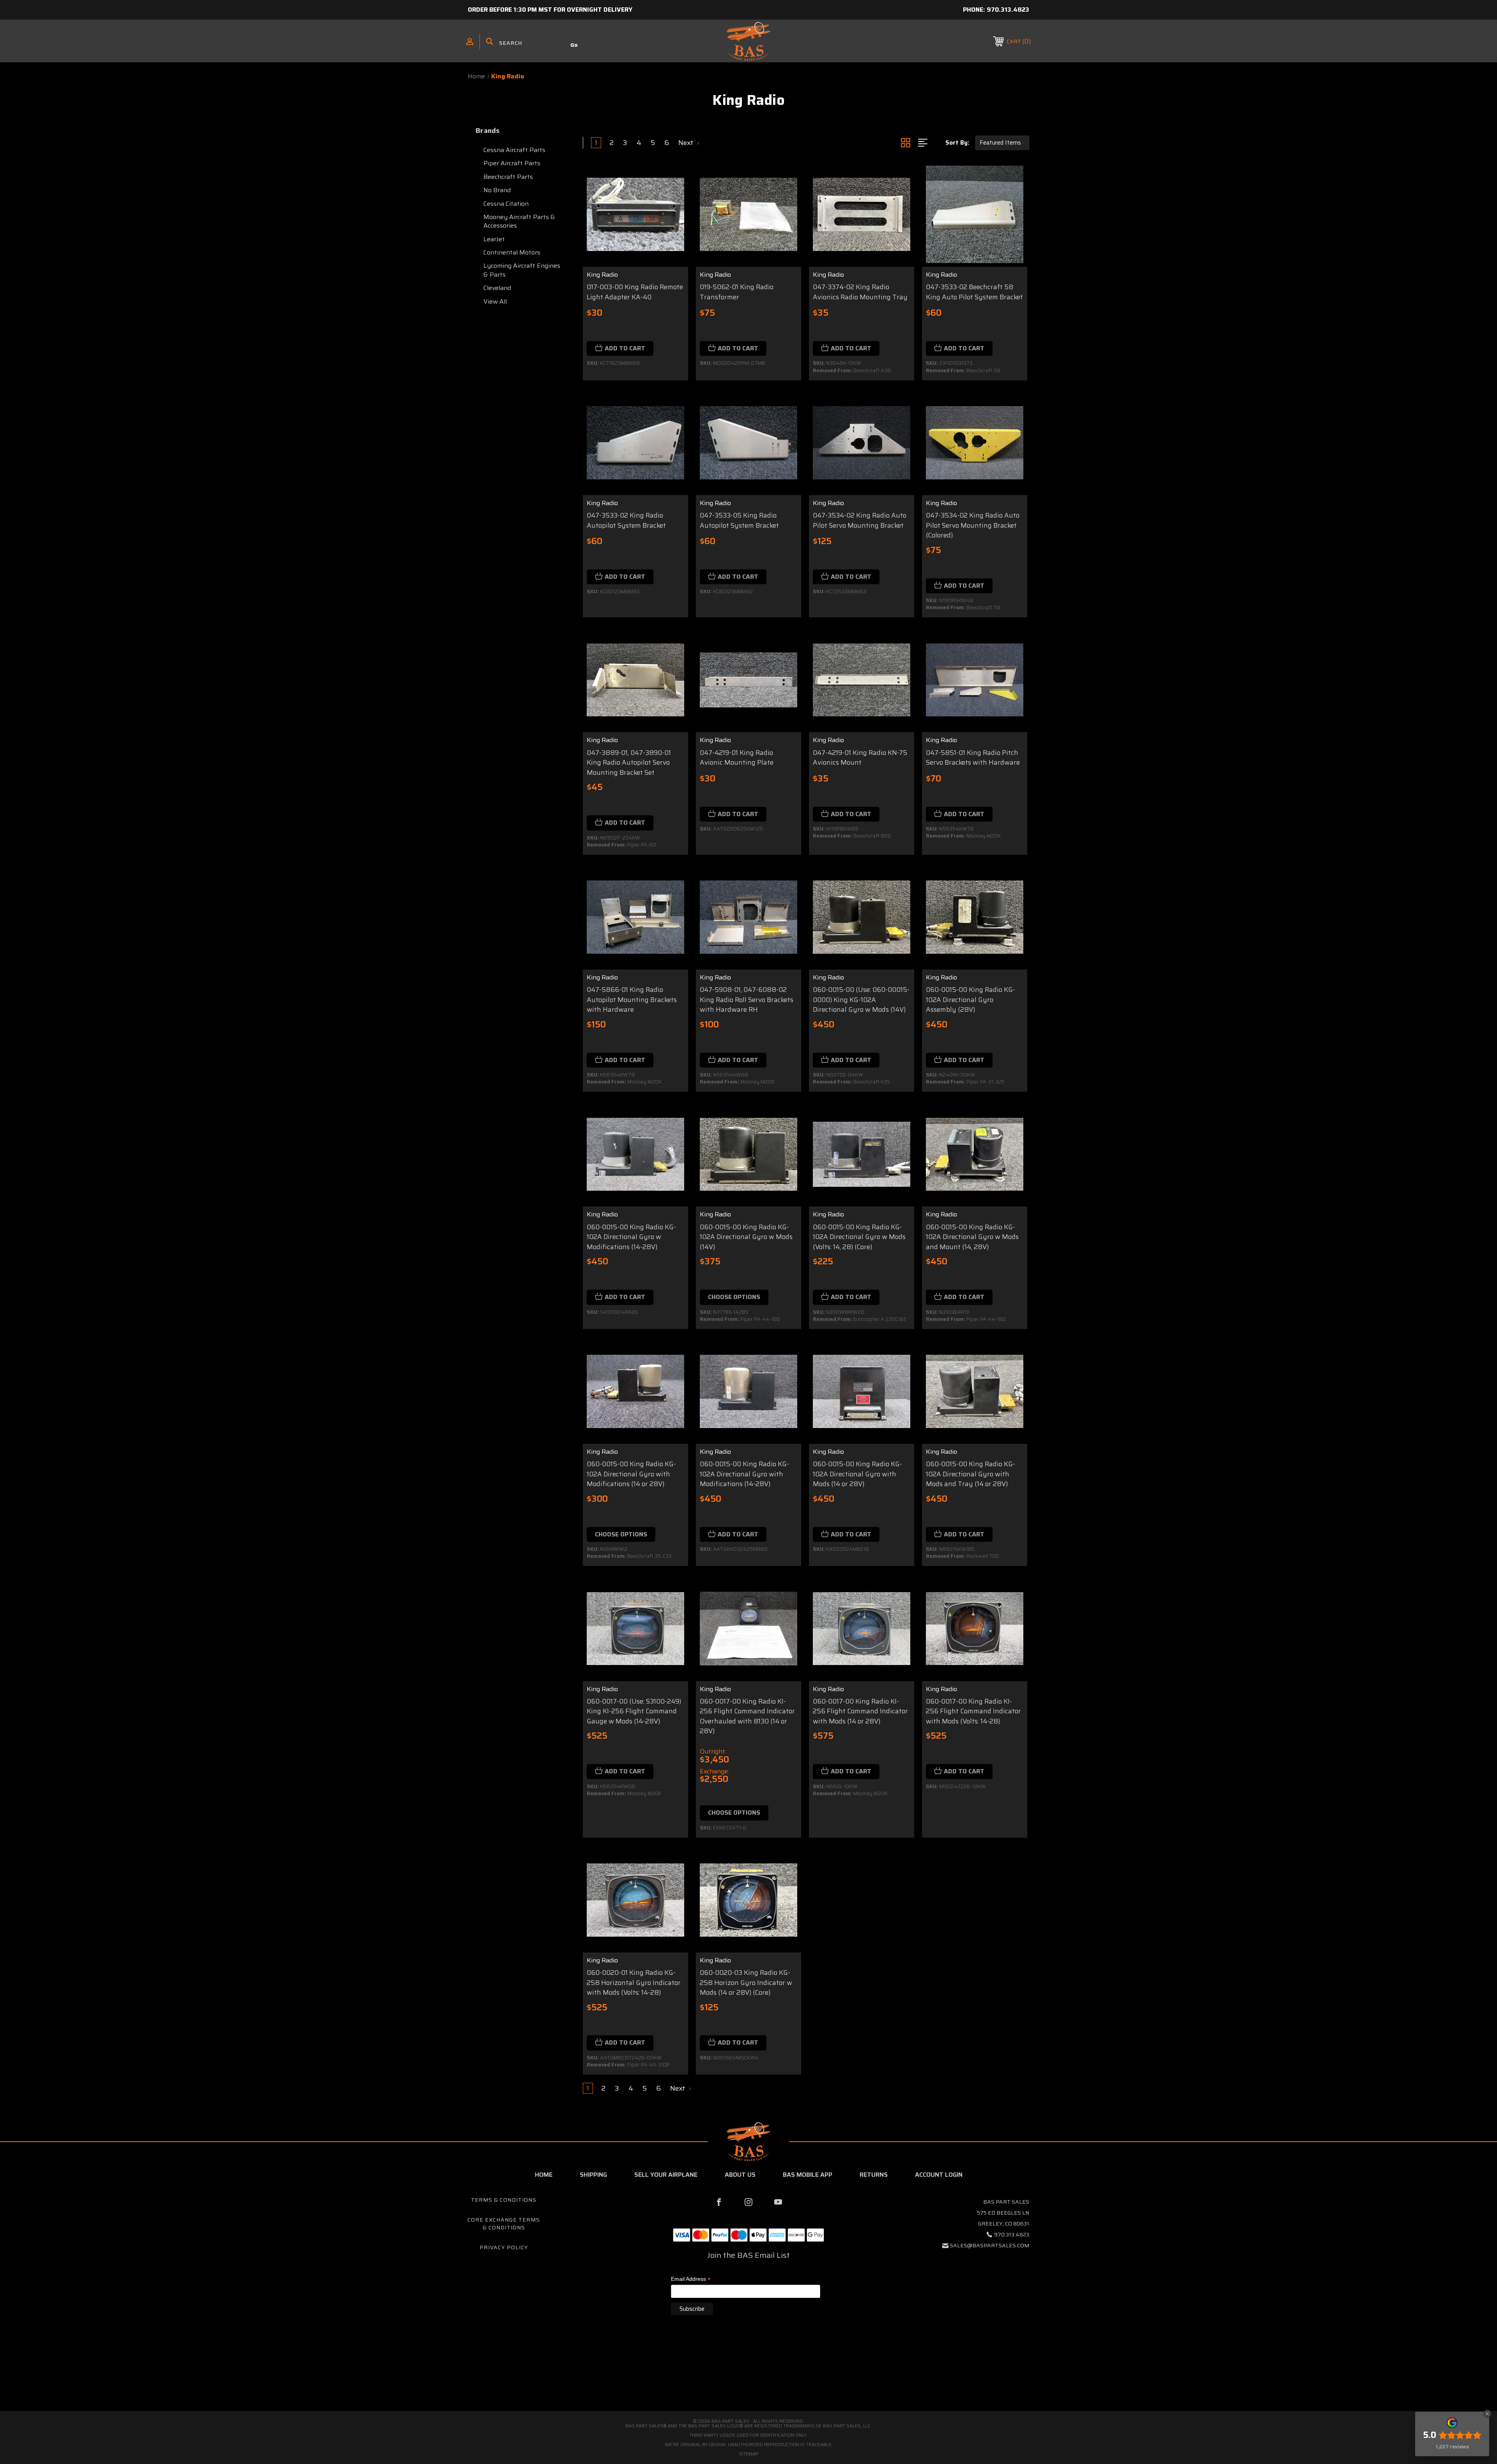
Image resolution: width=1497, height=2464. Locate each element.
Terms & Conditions (504, 2200)
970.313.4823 (1008, 10)
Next (687, 143)
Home (544, 2175)
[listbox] (1002, 143)
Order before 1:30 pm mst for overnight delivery (550, 10)
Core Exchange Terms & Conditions (504, 2224)
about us (740, 2175)
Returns (874, 2175)
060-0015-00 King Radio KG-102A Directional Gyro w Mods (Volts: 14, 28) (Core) (859, 1237)
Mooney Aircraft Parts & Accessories (519, 221)
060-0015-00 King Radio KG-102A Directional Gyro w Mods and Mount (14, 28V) (972, 1237)
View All (495, 301)
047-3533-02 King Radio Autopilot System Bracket (626, 521)
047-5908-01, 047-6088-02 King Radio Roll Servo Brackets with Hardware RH (747, 1000)
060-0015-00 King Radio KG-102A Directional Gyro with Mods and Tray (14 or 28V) (971, 1474)
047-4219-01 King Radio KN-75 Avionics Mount (860, 758)
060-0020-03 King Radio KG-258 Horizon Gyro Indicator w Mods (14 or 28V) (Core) (746, 1983)
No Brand (497, 190)
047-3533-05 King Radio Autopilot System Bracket (739, 521)
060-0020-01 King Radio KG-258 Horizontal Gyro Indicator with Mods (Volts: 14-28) (634, 1983)
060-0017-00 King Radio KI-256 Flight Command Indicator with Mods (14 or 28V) (860, 1711)
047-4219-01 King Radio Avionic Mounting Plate (737, 758)
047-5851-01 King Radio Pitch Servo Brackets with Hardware (973, 758)
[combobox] (536, 43)
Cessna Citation (506, 204)
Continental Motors (512, 252)
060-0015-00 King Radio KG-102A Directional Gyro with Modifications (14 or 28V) (631, 1474)
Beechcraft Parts (508, 177)
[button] (748, 2378)
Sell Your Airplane (666, 2175)
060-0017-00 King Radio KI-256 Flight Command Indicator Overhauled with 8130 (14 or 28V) (747, 1716)
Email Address (691, 2279)
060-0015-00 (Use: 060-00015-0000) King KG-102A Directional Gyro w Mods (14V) (861, 1000)
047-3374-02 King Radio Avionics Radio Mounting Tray (860, 292)
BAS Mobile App (808, 2175)
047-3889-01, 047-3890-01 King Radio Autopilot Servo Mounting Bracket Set (629, 763)
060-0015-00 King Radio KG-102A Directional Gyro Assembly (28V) (971, 1000)
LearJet (494, 239)
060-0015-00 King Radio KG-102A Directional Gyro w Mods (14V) (746, 1237)
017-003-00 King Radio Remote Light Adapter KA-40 (635, 292)
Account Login (939, 2175)
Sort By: (957, 143)
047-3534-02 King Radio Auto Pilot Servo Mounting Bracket (860, 521)
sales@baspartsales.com (989, 2245)
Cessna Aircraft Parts (514, 150)
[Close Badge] (1487, 2414)
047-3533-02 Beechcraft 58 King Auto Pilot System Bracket (974, 292)
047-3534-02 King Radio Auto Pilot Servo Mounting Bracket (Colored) (973, 525)
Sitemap (749, 2454)
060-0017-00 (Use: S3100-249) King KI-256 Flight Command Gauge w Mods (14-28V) (634, 1711)
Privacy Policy (504, 2247)
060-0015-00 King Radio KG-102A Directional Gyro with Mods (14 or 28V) (857, 1474)
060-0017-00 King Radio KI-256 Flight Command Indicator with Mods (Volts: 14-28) (973, 1711)
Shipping (593, 2175)
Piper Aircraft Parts (512, 163)
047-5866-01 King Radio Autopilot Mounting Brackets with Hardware (632, 1000)
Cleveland (497, 288)
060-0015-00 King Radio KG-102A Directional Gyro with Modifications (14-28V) (744, 1474)
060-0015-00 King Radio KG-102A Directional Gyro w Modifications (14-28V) (631, 1237)
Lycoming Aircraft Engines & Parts (522, 270)
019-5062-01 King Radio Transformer (737, 292)
